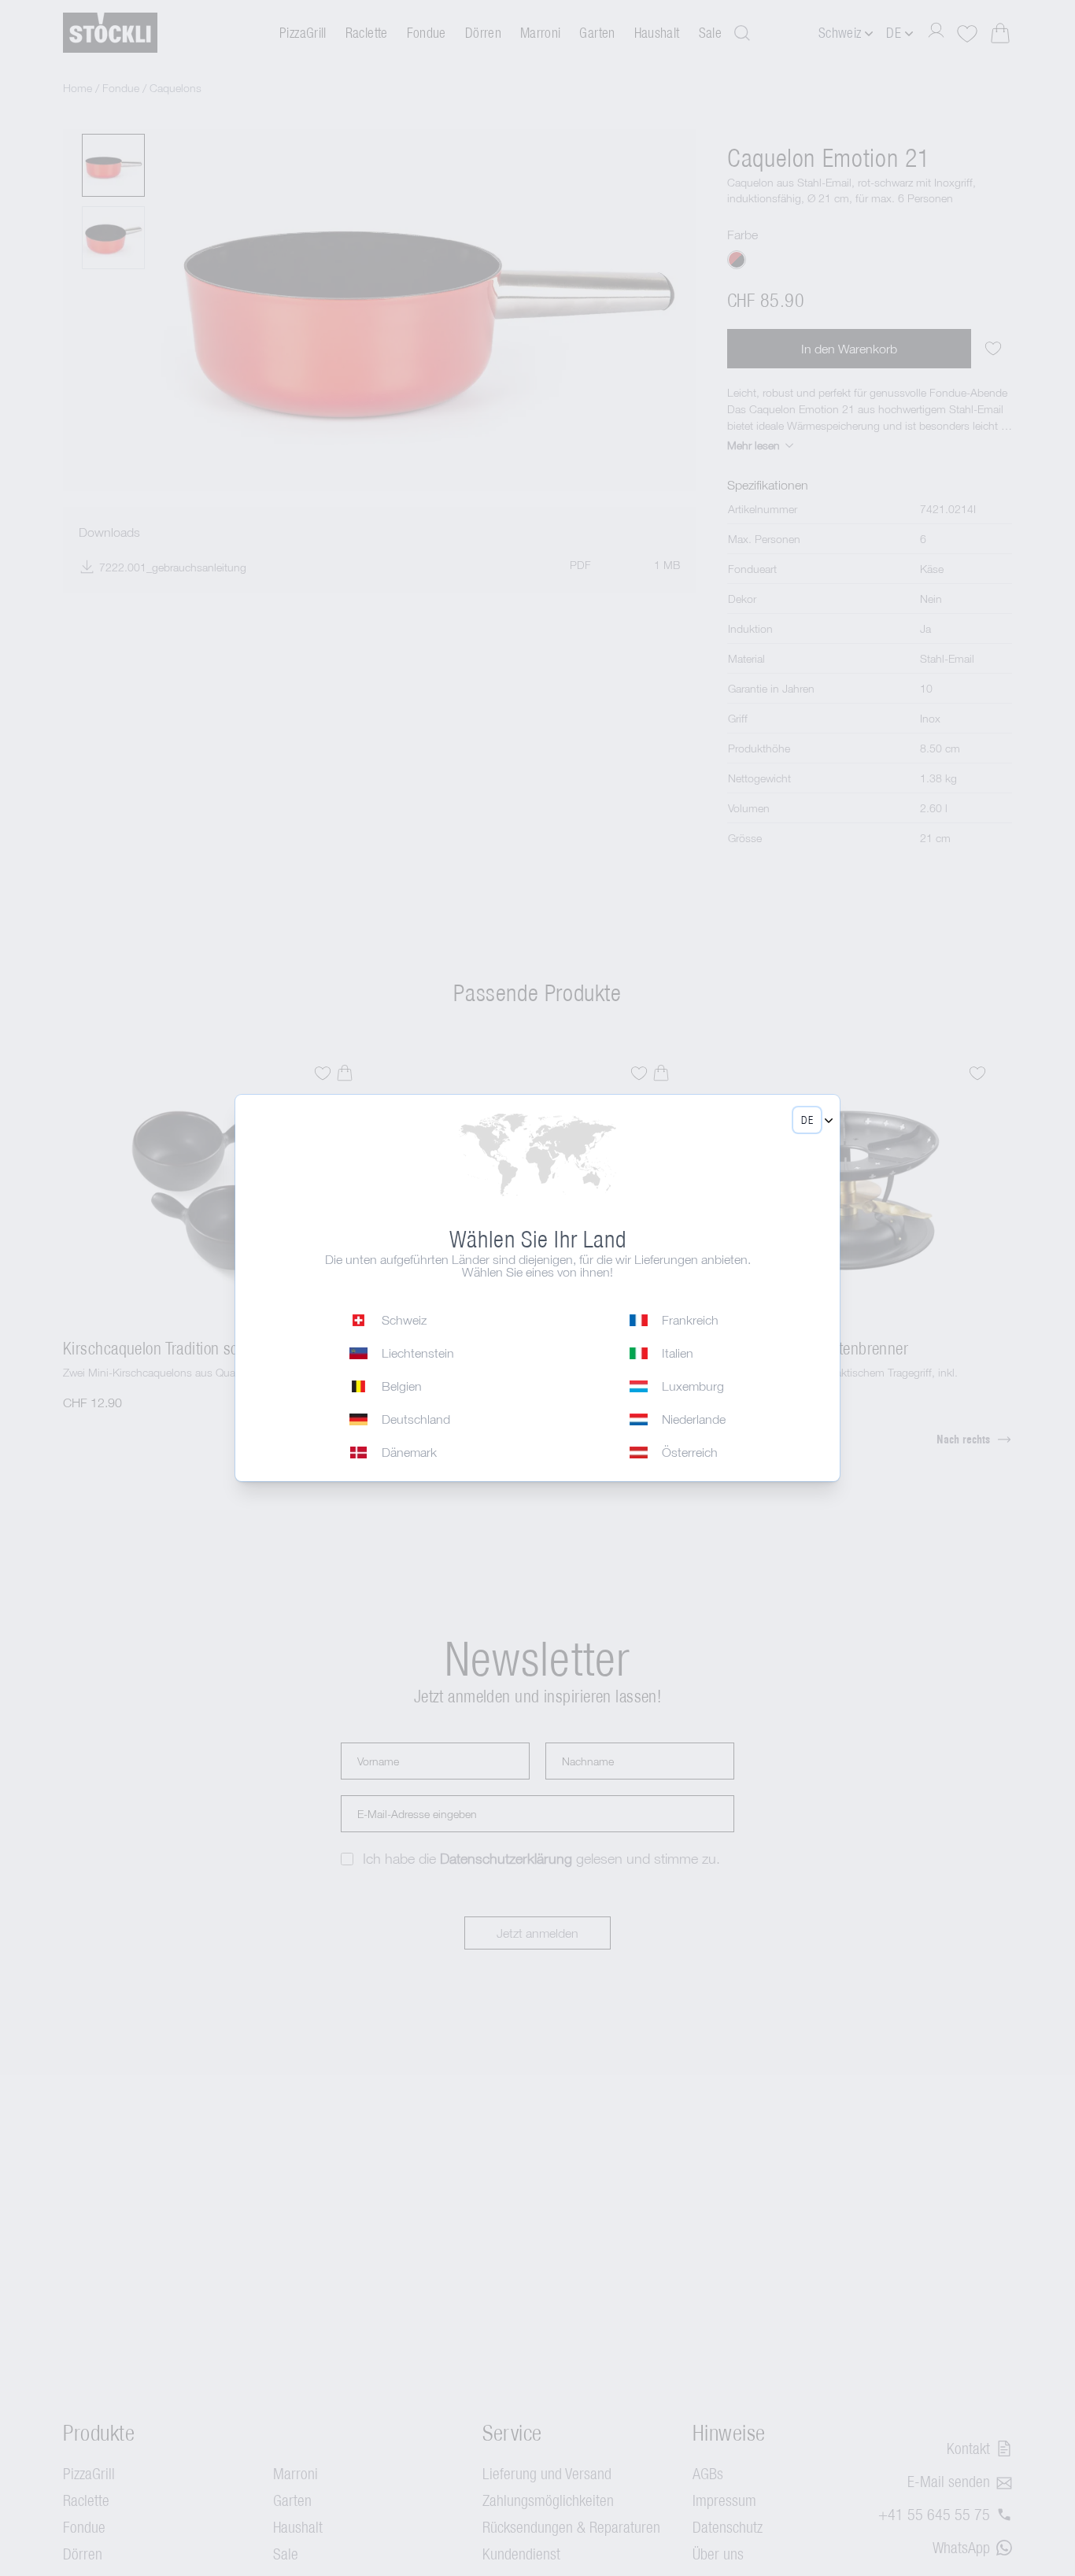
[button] (807, 1120)
